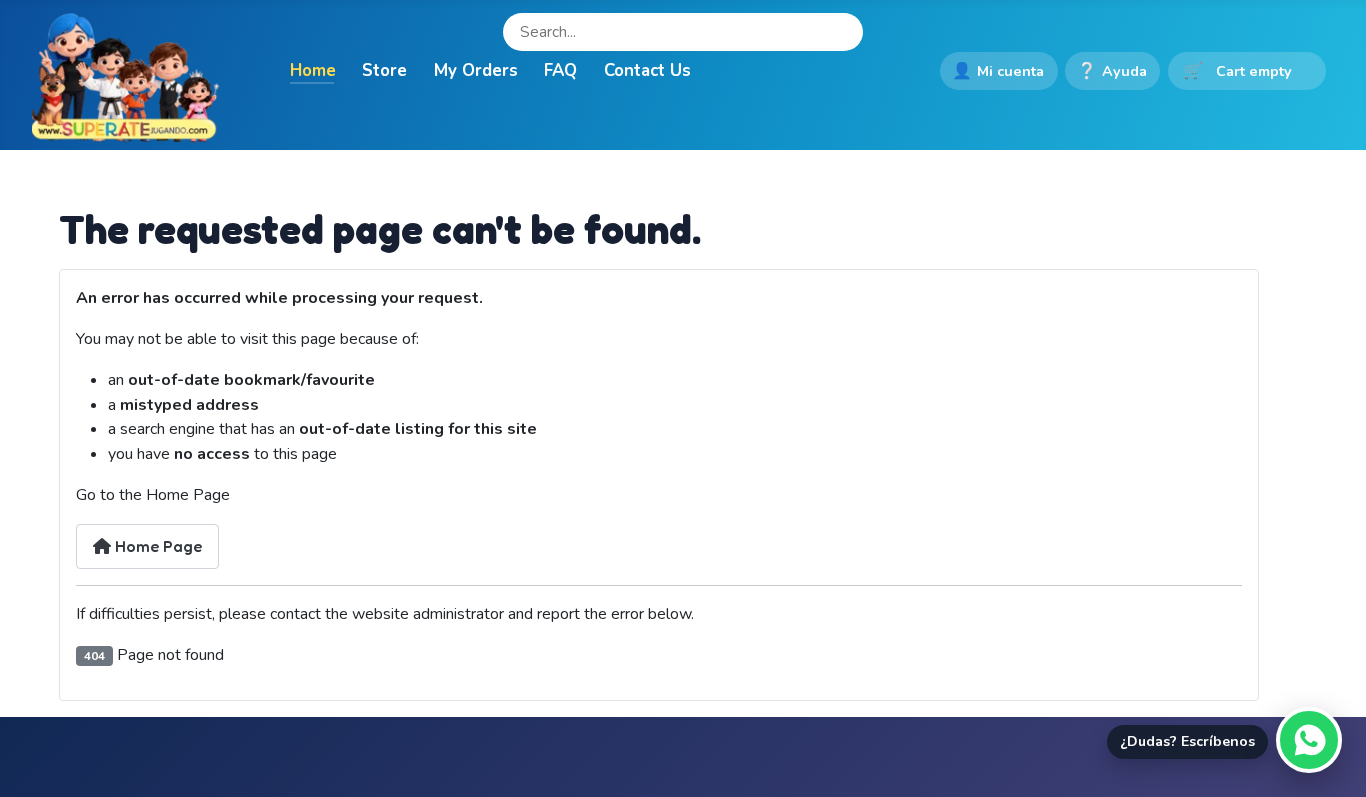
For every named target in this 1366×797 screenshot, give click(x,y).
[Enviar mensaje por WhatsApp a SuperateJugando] (1309, 740)
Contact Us (647, 70)
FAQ (560, 70)
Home (313, 70)
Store (384, 70)
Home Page (156, 546)
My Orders (476, 70)
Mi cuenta (998, 71)
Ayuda (1112, 71)
